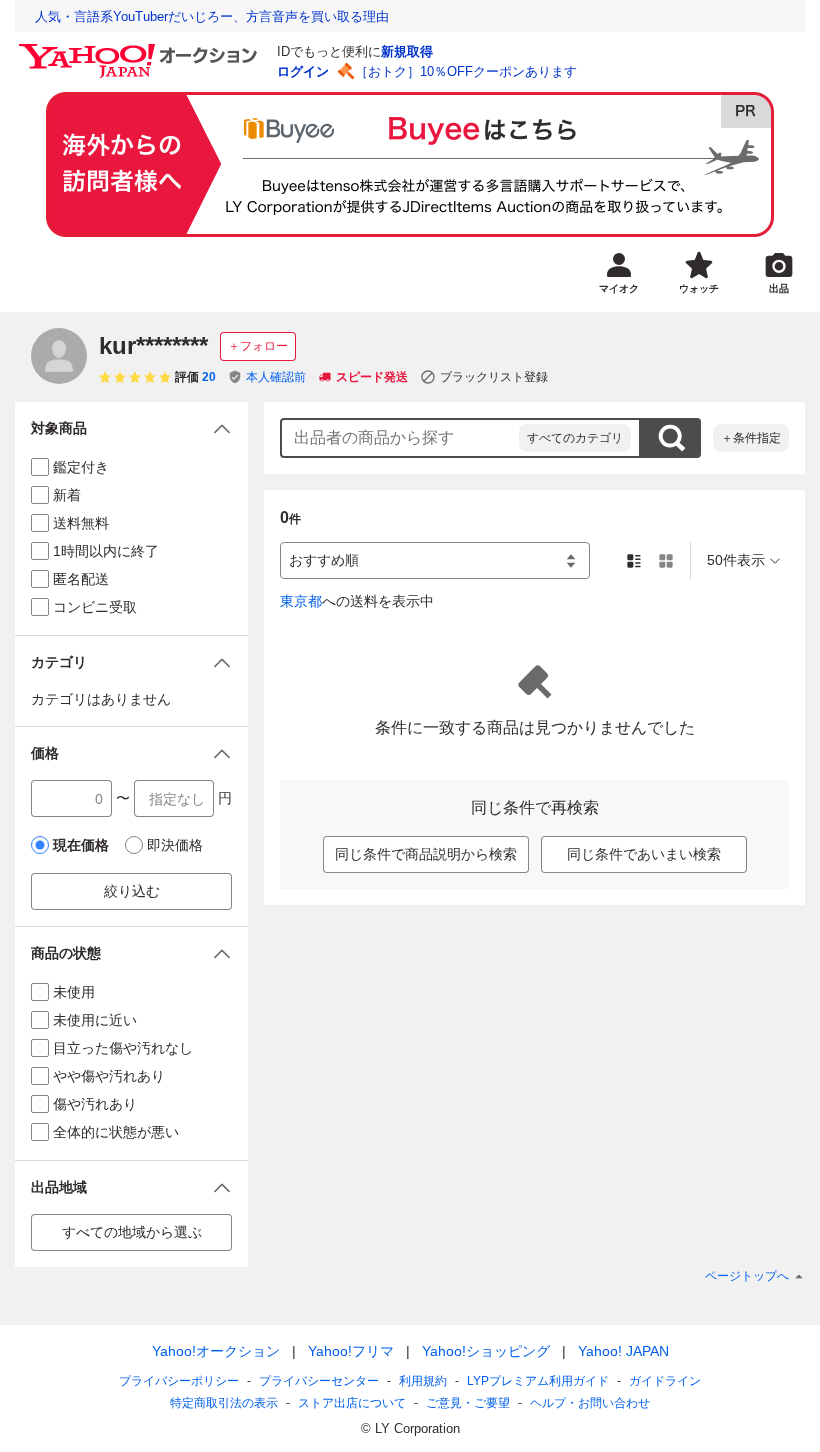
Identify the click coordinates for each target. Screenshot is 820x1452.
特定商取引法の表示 (224, 1403)
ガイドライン (665, 1381)
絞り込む (132, 891)
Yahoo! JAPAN (623, 1351)
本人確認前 (276, 377)
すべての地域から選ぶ (132, 1232)
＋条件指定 (751, 438)
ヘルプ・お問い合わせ (590, 1403)
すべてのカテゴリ (575, 438)
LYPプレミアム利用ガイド (538, 1381)
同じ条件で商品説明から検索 (426, 854)
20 (209, 377)
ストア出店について (352, 1403)
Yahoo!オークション (216, 1351)
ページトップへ (747, 1276)
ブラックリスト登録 (494, 377)
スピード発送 (372, 377)
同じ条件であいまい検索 (644, 854)
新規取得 (407, 51)
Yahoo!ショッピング (486, 1351)
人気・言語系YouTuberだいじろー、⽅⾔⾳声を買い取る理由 (212, 16)
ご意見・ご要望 (468, 1403)
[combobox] (400, 438)
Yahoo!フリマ (351, 1351)
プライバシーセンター (319, 1381)
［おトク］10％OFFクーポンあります (466, 71)
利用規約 (423, 1381)
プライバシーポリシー (179, 1381)
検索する (671, 438)
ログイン (303, 71)
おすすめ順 (324, 560)
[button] (131, 428)
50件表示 (736, 560)
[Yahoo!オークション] (141, 49)
